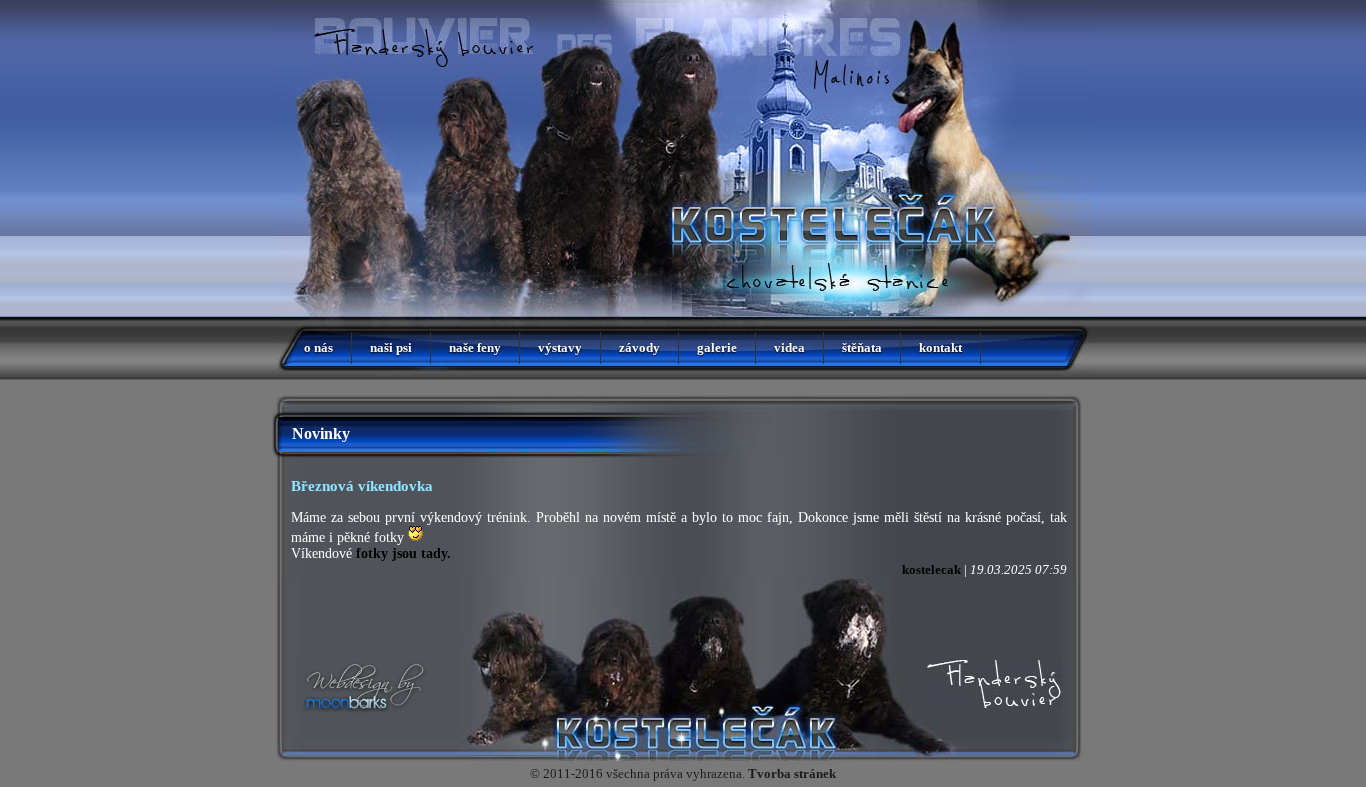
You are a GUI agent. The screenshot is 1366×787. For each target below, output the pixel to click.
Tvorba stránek (792, 773)
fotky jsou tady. (403, 553)
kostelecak (931, 569)
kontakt (940, 347)
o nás (318, 347)
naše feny (475, 347)
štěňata (862, 347)
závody (639, 347)
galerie (717, 347)
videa (789, 347)
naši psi (391, 347)
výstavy (560, 347)
